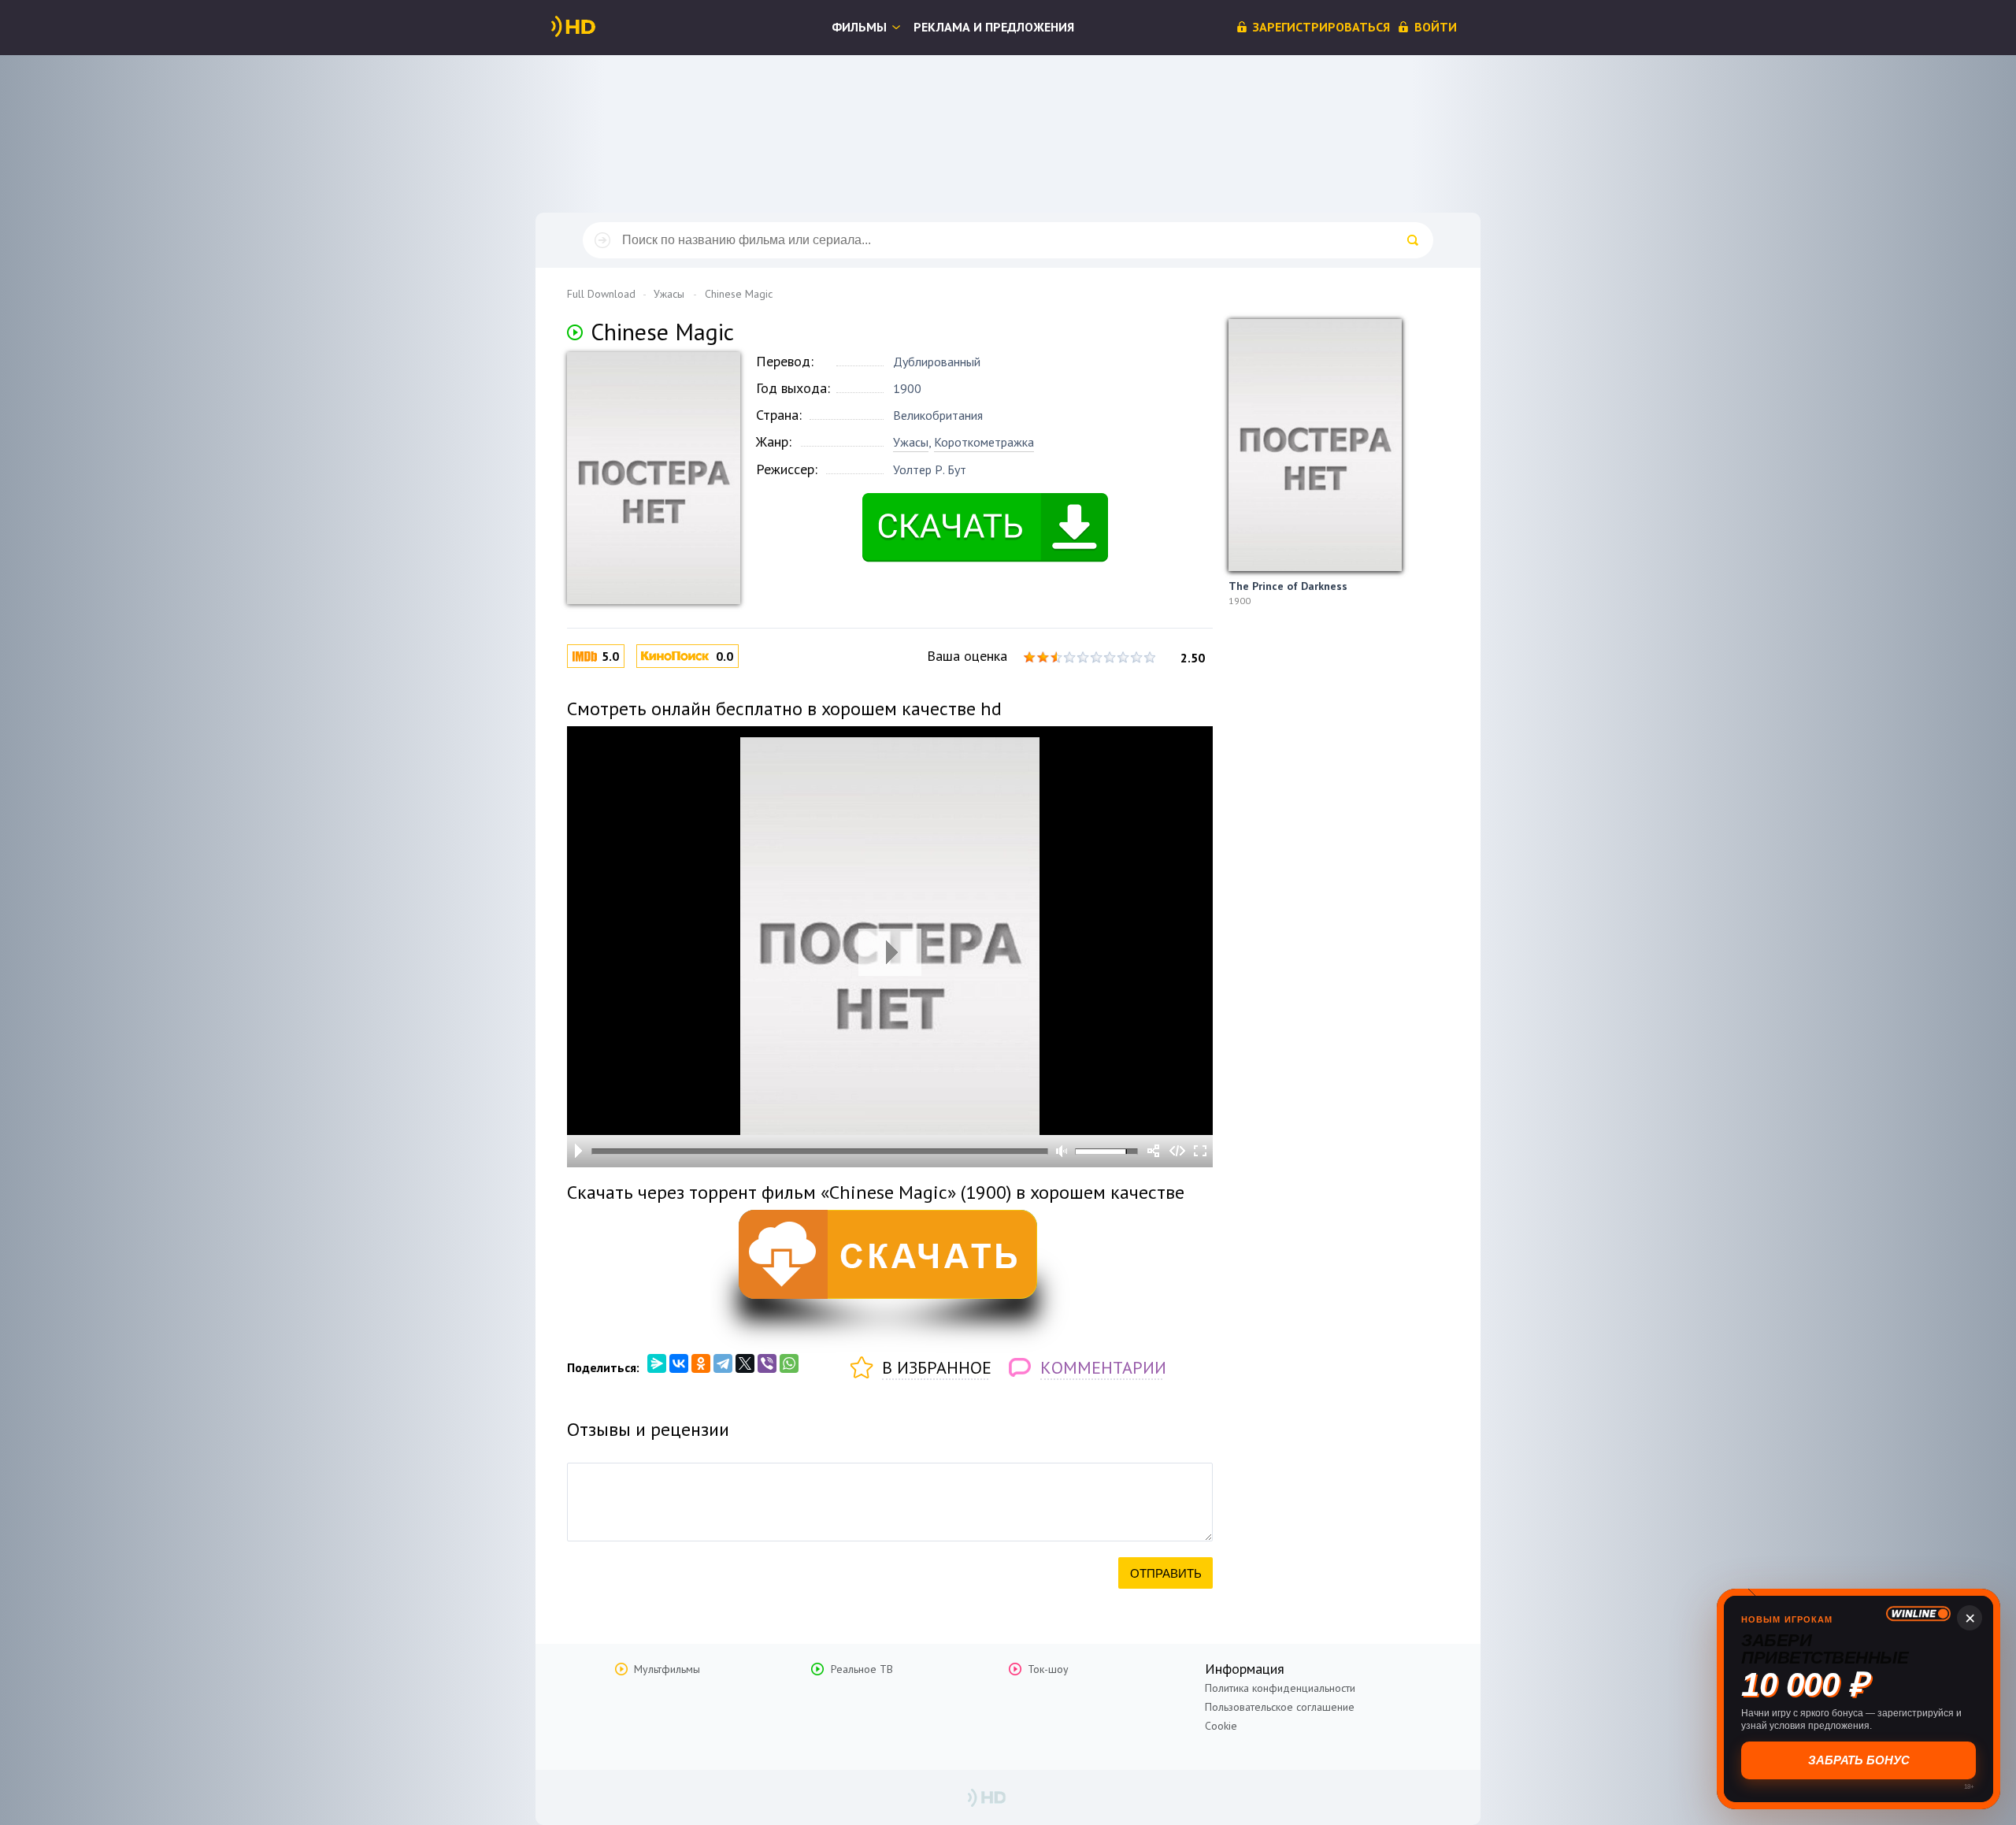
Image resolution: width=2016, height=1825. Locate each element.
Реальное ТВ (862, 1669)
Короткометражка (984, 442)
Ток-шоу (1048, 1669)
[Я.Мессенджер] (657, 1363)
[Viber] (767, 1363)
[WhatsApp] (789, 1363)
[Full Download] (599, 27)
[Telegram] (723, 1363)
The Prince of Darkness (1288, 586)
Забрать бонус (1859, 1760)
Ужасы (911, 442)
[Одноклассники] (701, 1363)
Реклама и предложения (994, 27)
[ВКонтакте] (679, 1363)
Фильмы (859, 27)
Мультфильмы (667, 1669)
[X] (745, 1363)
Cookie (1221, 1726)
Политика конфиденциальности (1280, 1688)
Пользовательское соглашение (1280, 1707)
